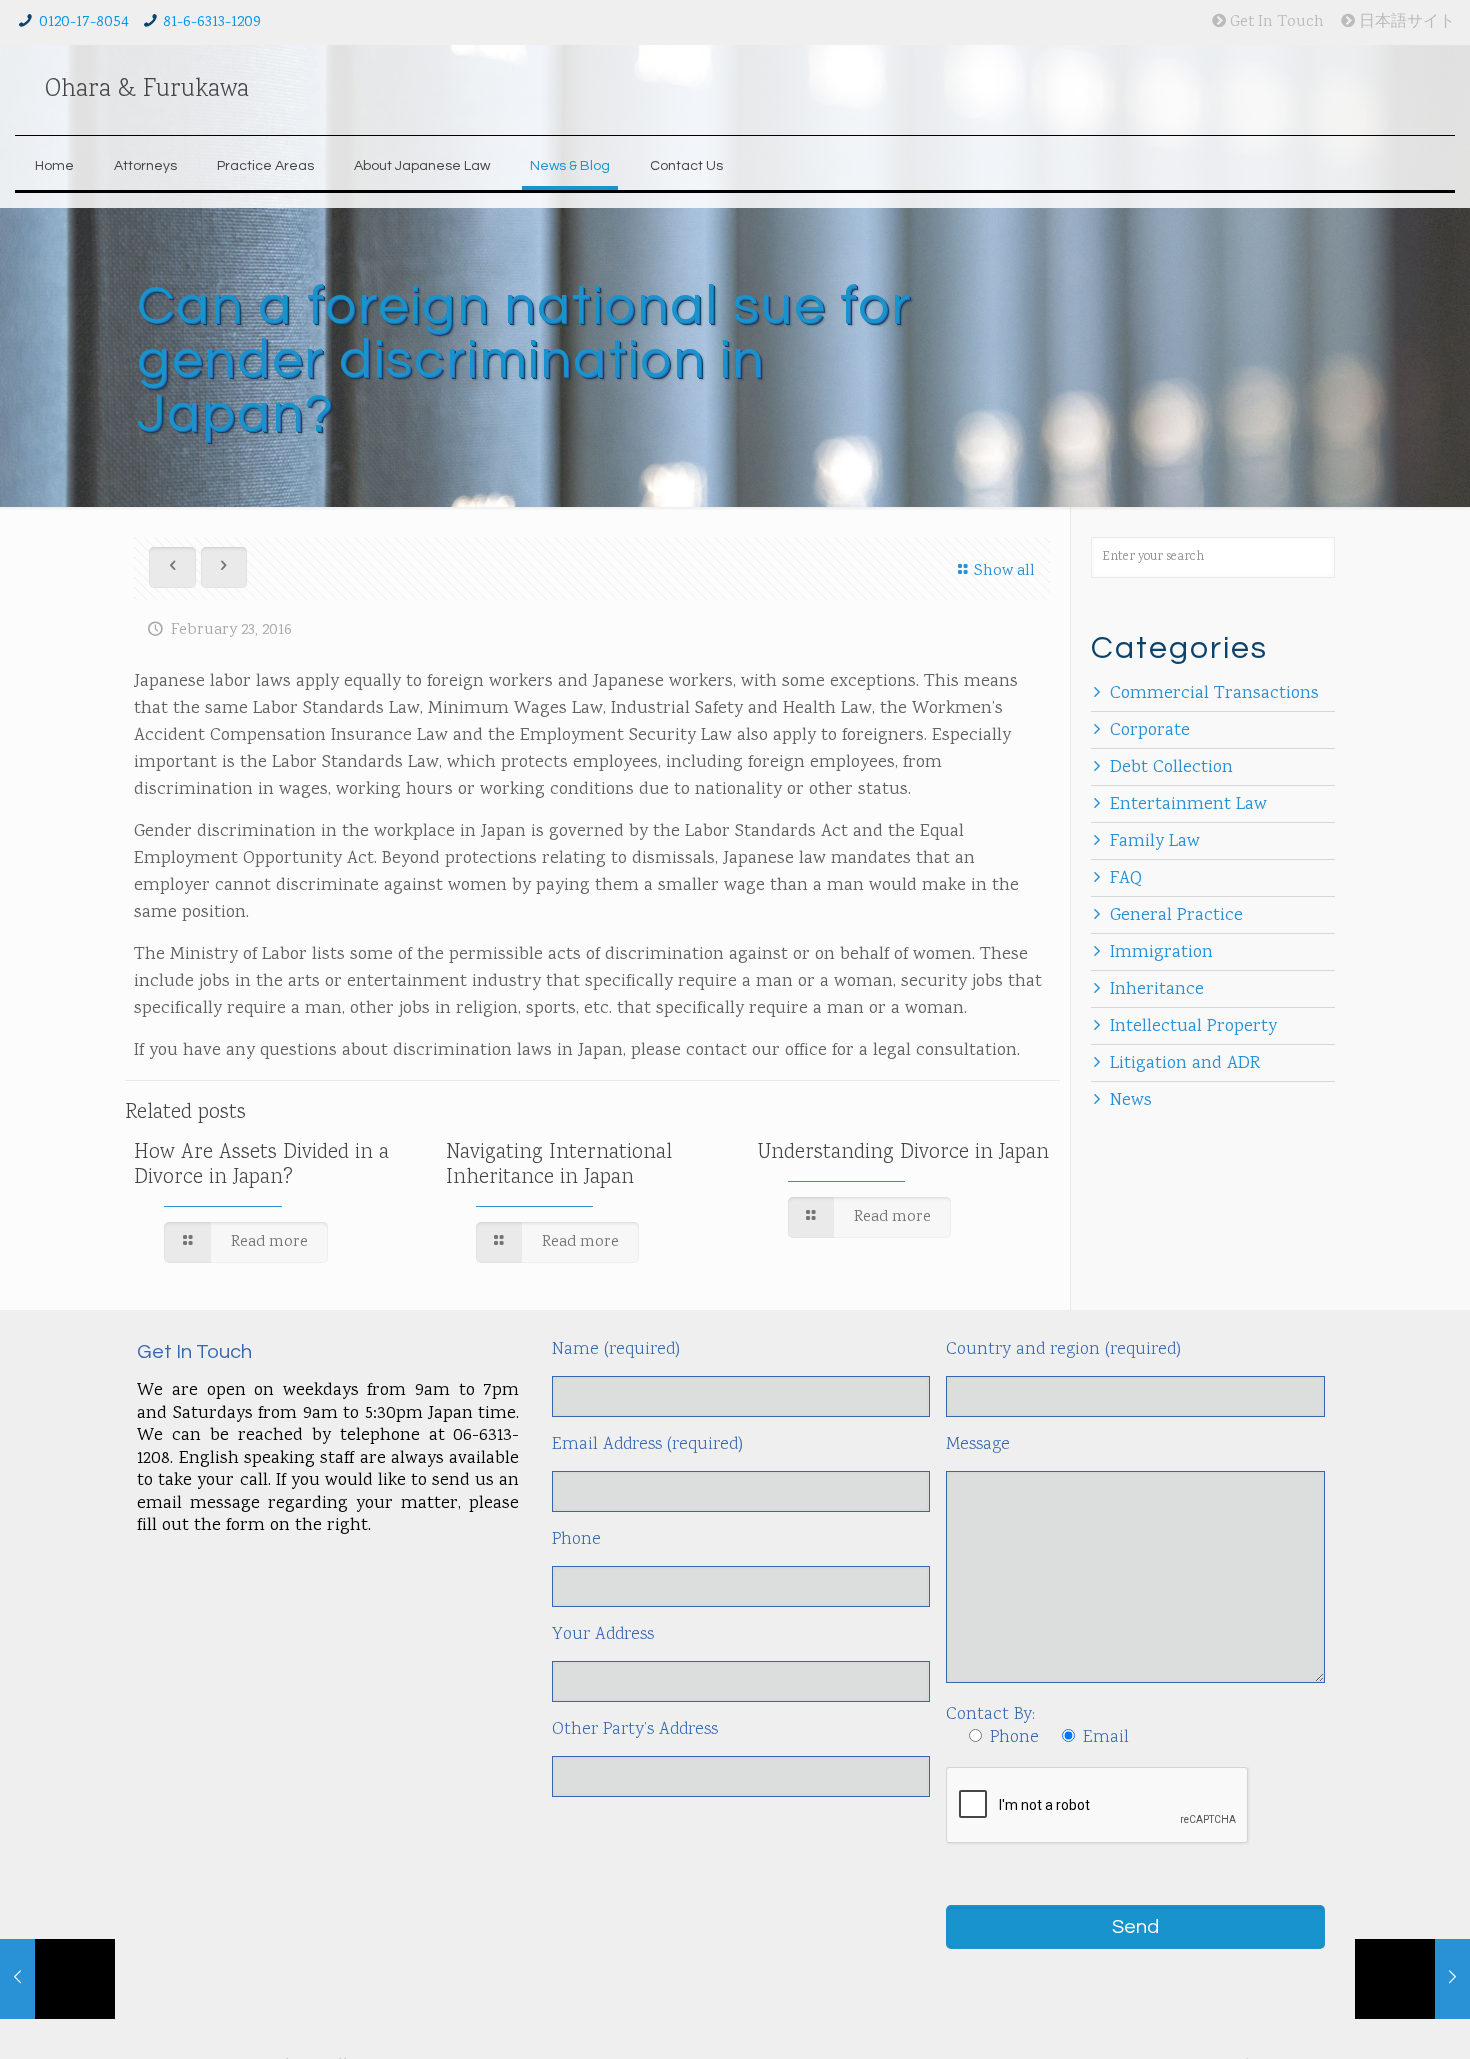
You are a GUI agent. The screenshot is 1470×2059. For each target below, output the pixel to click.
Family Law (1155, 842)
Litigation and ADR (1185, 1064)
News (1131, 1101)
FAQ (1126, 879)
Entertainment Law (1188, 805)
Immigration (1161, 953)
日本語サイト (1405, 22)
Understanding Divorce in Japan (903, 1153)
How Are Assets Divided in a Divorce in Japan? (261, 1165)
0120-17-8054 (84, 22)
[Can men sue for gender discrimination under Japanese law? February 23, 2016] (57, 1979)
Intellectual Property (1193, 1027)
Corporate (1150, 731)
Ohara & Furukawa (147, 90)
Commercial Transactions (1214, 694)
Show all (1004, 571)
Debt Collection (1171, 768)
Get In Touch (1275, 22)
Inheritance (1157, 990)
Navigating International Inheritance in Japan (559, 1165)
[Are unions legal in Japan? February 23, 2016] (1412, 1979)
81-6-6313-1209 (212, 22)
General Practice (1176, 916)
